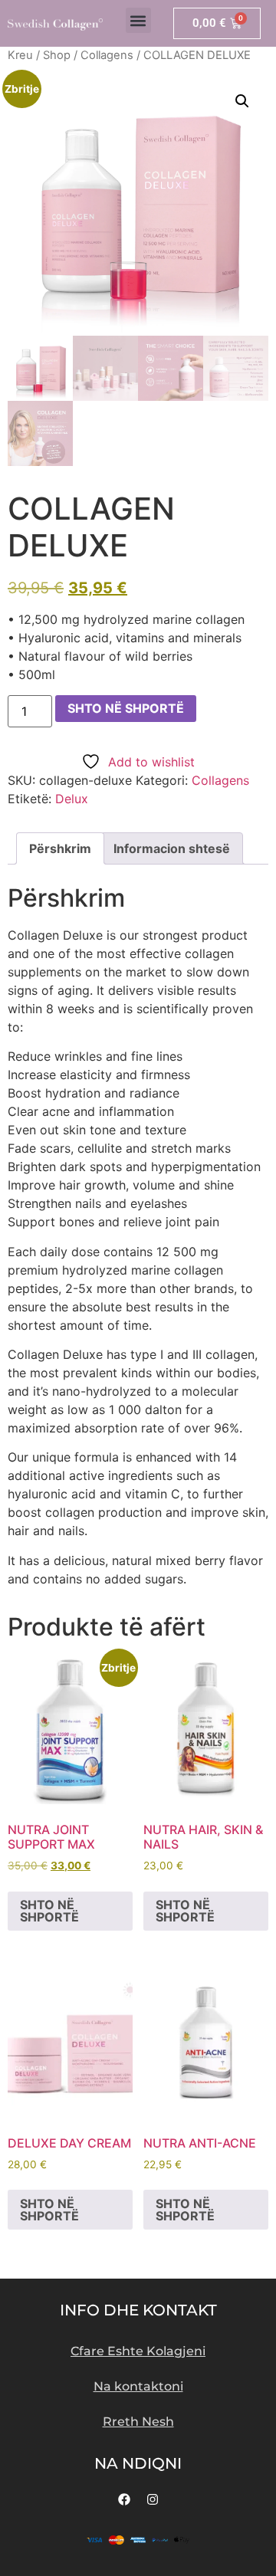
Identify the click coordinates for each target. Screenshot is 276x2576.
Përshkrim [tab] (60, 848)
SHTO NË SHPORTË (126, 708)
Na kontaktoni (138, 2386)
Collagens (107, 55)
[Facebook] (124, 2499)
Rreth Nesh (138, 2422)
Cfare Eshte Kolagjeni (138, 2351)
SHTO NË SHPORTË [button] (49, 1911)
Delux (72, 799)
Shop (57, 55)
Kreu (20, 55)
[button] (138, 20)
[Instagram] (153, 2499)
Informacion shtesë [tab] (172, 848)
